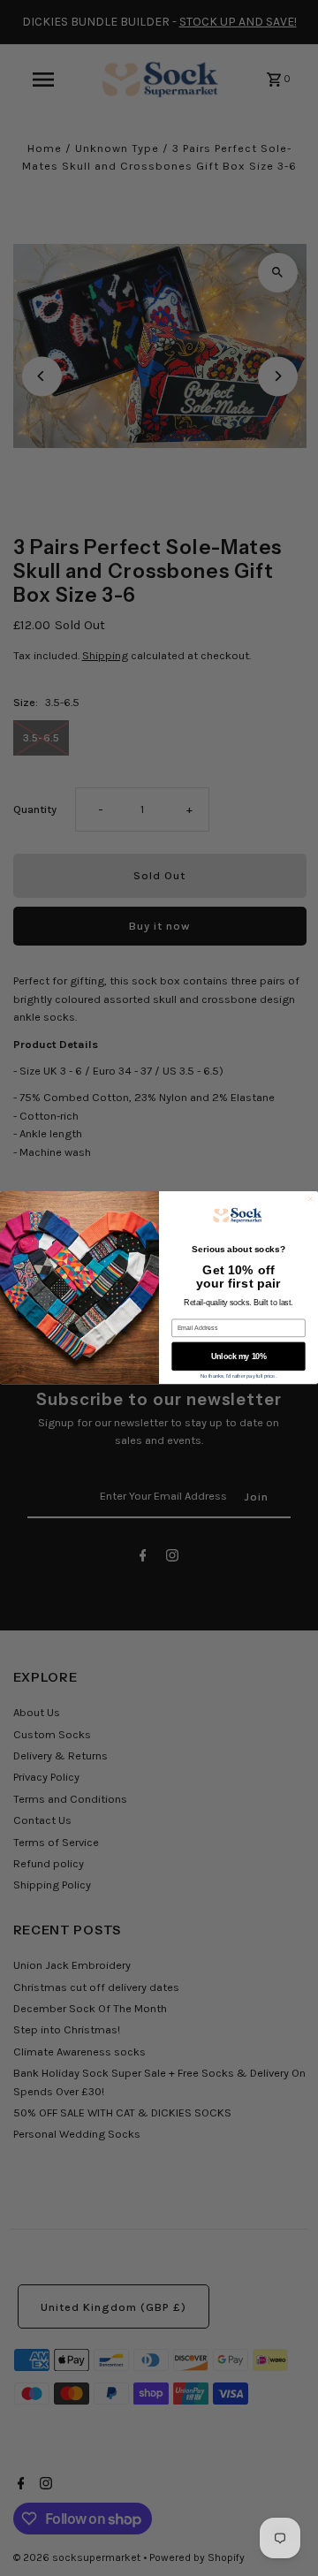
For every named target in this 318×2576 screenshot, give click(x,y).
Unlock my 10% (239, 1356)
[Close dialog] (311, 1199)
